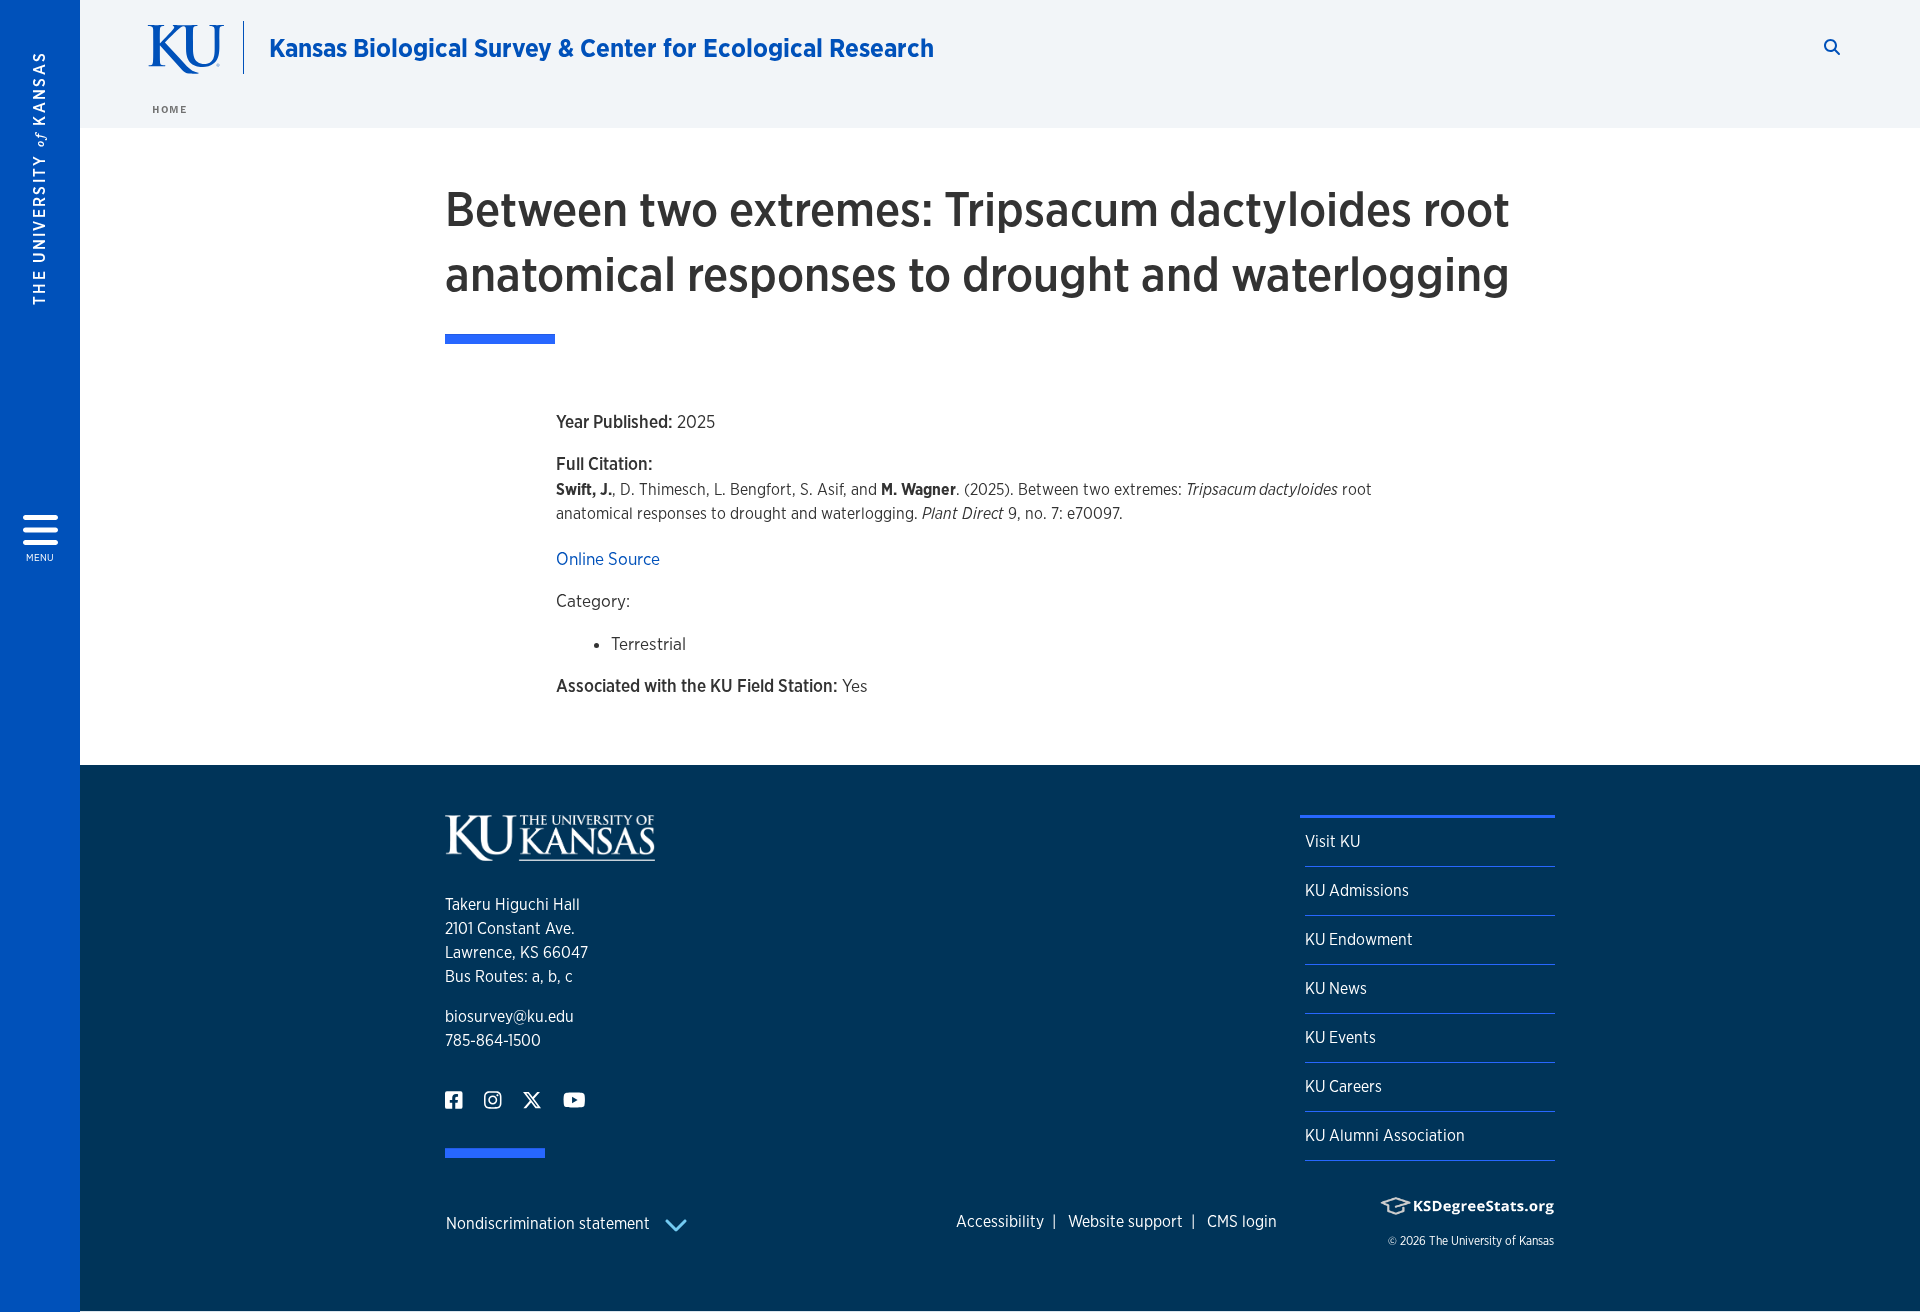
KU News (1336, 988)
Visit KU (1332, 841)
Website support (1125, 1221)
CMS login (1242, 1221)
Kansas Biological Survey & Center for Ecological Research (601, 47)
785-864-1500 (493, 1040)
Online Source (608, 558)
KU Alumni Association (1385, 1135)
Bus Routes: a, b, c (509, 976)
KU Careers (1343, 1086)
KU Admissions (1357, 890)
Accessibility (1000, 1221)
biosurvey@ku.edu (509, 1016)
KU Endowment (1359, 939)
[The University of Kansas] (550, 852)
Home (169, 109)
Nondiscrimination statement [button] (550, 1223)
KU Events (1340, 1037)
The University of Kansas (1491, 1241)
